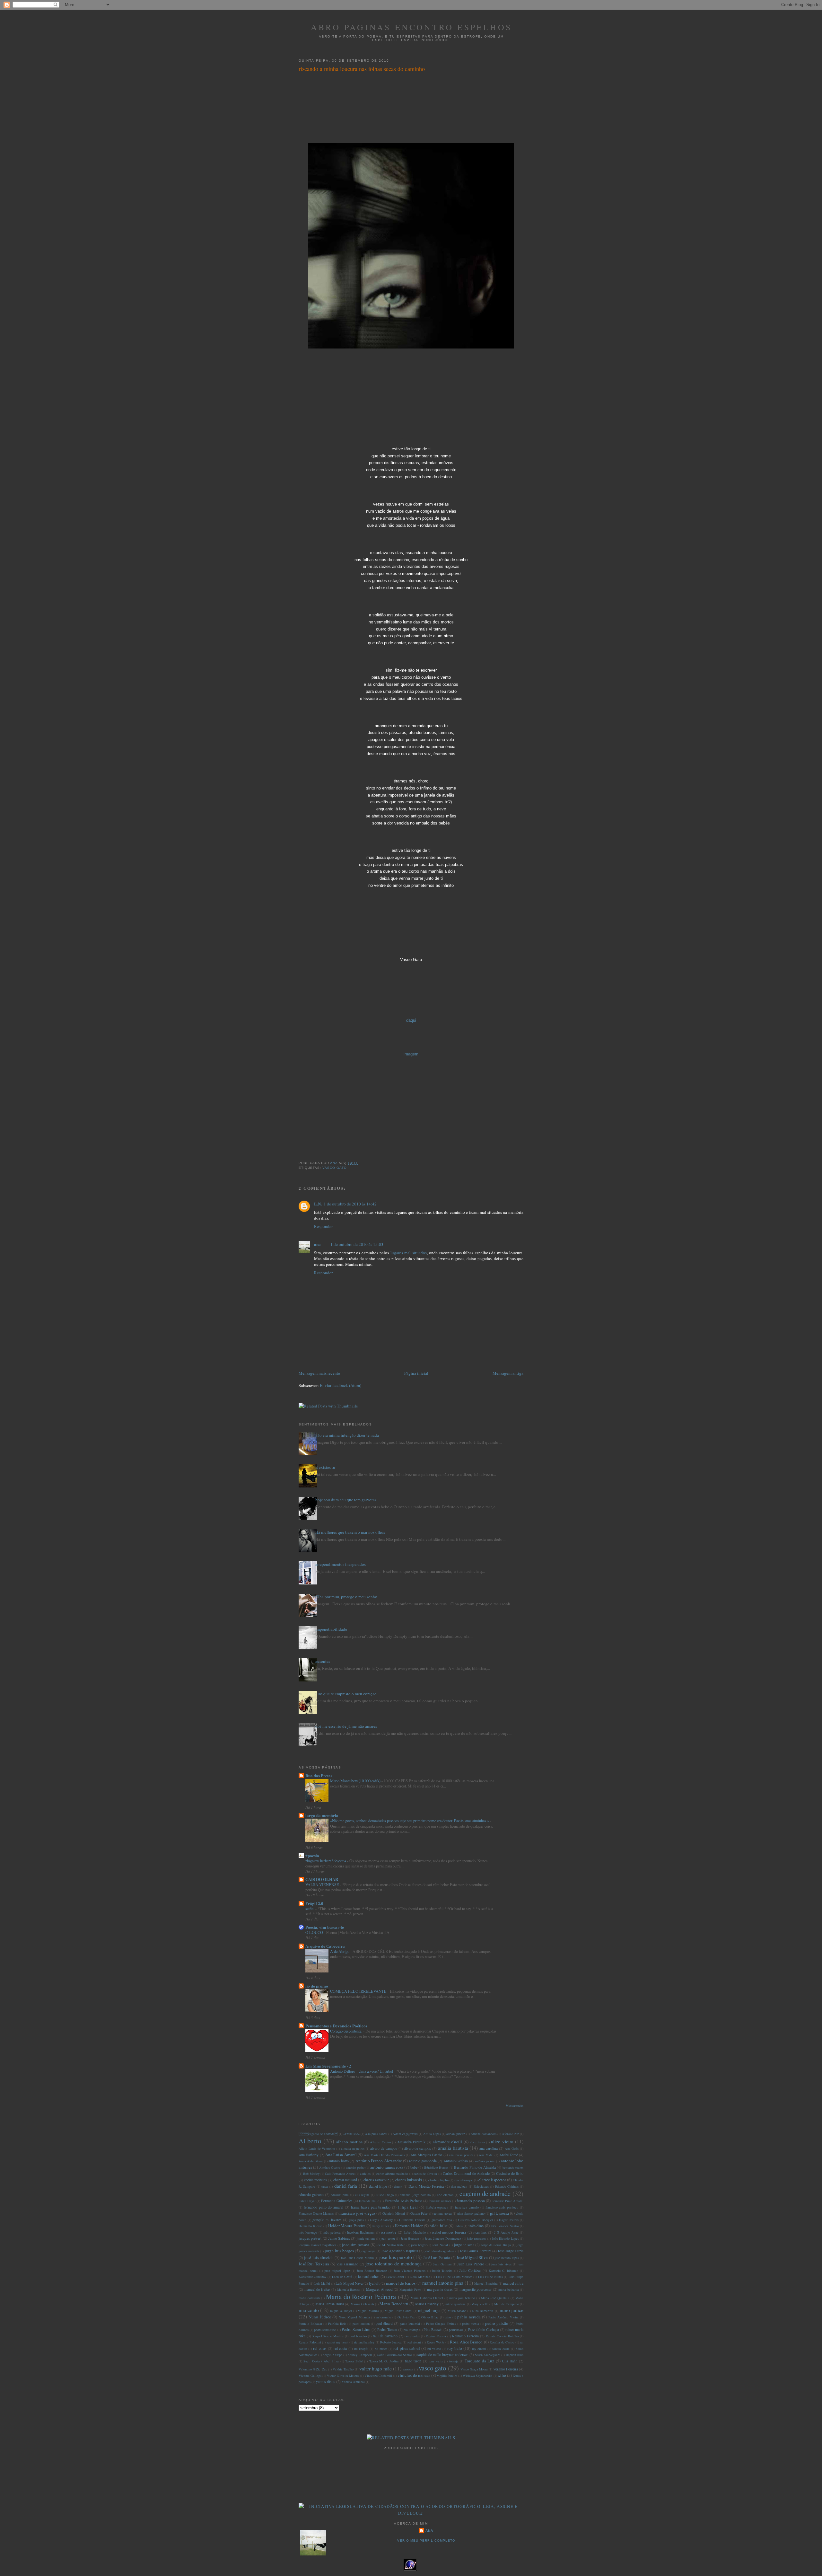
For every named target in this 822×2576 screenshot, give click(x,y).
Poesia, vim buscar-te (325, 1927)
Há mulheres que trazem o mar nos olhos (350, 1532)
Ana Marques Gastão (426, 2155)
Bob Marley (311, 2174)
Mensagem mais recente (319, 1373)
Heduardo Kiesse (310, 2226)
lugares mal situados (408, 1253)
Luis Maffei (322, 2283)
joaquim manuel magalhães (317, 2245)
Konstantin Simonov (312, 2277)
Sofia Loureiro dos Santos (395, 2355)
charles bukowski (408, 2180)
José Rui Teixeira (314, 2264)
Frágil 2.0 (314, 1903)
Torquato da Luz (479, 2361)
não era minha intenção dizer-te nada (347, 1435)
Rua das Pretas (319, 1775)
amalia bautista (453, 2148)
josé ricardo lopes (507, 2258)
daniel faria (346, 2186)
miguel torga (429, 2310)
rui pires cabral (407, 2348)
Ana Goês (512, 2148)
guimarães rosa (442, 2220)
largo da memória (322, 1815)
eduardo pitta (340, 2195)
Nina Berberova (483, 2311)
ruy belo (455, 2348)
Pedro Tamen (387, 2329)
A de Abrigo (340, 1951)
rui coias (320, 2348)
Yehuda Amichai (353, 2382)
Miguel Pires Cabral (398, 2311)
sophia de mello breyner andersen (443, 2355)
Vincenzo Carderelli (378, 2376)
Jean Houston (410, 2238)
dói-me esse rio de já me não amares (346, 1726)
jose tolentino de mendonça (394, 2263)
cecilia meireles (315, 2180)
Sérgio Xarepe (332, 2355)
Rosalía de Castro (502, 2342)
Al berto (310, 2141)
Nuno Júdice (320, 2317)
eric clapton (445, 2195)
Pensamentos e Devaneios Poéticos (336, 2026)
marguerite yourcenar (476, 2289)
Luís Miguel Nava (349, 2283)
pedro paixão (497, 2323)
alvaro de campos (384, 2148)
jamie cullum (366, 2238)
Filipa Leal (408, 2207)
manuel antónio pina (443, 2283)
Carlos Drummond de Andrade (466, 2173)
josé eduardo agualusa (439, 2251)
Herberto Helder (409, 2226)
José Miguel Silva (472, 2257)
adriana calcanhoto (484, 2134)
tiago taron (413, 2361)
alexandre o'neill (447, 2142)
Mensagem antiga (508, 1373)
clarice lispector (492, 2180)
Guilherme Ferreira (412, 2220)
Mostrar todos (515, 2106)
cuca (325, 2186)
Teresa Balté (354, 2361)
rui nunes (381, 2349)
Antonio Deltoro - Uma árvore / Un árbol (362, 2071)
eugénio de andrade (318, 2134)
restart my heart (338, 2342)
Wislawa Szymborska (477, 2376)
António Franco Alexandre (379, 2161)
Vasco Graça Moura (474, 2369)
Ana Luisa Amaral (341, 2155)
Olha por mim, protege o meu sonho (346, 1597)
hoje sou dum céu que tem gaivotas (346, 1500)
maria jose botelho (462, 2298)
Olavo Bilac (430, 2317)
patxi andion (361, 2324)
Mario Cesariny (427, 2304)
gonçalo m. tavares (327, 2220)
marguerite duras (440, 2289)
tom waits (436, 2361)
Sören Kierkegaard (488, 2355)
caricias (365, 2174)
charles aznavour (376, 2180)
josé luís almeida (319, 2257)
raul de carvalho (385, 2336)
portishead (456, 2330)
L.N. (318, 1204)
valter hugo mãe (376, 2369)
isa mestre (389, 2232)
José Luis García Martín (357, 2258)
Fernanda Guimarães (337, 2201)
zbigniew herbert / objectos (326, 1861)
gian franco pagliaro (471, 2213)
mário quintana (455, 2304)
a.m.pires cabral (376, 2134)
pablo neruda (469, 2317)
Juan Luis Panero (471, 2264)
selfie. (310, 1909)
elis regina (362, 2195)
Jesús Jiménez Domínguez (443, 2238)
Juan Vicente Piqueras (410, 2271)
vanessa (408, 2369)
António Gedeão (456, 2161)
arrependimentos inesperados (341, 1564)
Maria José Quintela (495, 2298)
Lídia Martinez (420, 2277)
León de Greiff (342, 2277)
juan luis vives (501, 2264)
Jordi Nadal (440, 2245)
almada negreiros (353, 2148)
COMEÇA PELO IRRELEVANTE (359, 1991)
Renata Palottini (310, 2342)
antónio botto (338, 2161)
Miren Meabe (457, 2311)
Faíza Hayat (307, 2201)
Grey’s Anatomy (381, 2220)
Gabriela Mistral (394, 2213)
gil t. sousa (499, 2213)
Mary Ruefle (480, 2304)
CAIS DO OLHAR (322, 1879)
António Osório (330, 2167)
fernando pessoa (471, 2201)
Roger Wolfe (435, 2342)
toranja (454, 2361)
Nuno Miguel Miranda (354, 2317)
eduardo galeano (311, 2195)
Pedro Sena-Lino (356, 2329)
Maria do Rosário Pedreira (361, 2297)
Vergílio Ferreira (506, 2369)
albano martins (349, 2142)
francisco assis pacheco (502, 2207)
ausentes (323, 1661)
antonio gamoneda (423, 2161)
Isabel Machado (415, 2232)
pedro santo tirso (325, 2330)
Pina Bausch (433, 2329)
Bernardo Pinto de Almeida (475, 2167)
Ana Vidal (486, 2155)
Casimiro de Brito (510, 2173)
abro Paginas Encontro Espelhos (411, 27)
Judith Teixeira (442, 2271)
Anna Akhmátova (311, 2161)
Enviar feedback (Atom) (341, 1385)
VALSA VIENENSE (323, 1884)
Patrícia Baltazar (310, 2324)
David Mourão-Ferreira (426, 2186)
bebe (414, 2167)
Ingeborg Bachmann (361, 2232)
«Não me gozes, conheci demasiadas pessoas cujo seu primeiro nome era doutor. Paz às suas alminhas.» (410, 1821)
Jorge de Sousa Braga (496, 2245)
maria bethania (509, 2289)
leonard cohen (369, 2276)
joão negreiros (476, 2238)
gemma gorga (443, 2213)
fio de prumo (317, 1986)
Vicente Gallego (310, 2376)
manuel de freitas (317, 2289)
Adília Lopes (432, 2134)
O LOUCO (315, 1932)
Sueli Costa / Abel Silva (321, 2361)
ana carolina (489, 2148)
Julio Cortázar (470, 2270)
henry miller (381, 2226)
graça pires (356, 2220)
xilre (502, 2375)
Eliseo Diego (385, 2195)
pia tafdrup (411, 2330)
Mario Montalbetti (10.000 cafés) (356, 1781)
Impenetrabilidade (331, 1629)
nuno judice (512, 2310)
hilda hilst (439, 2226)
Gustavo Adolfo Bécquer (475, 2220)
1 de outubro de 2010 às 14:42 (350, 1204)
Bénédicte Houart (436, 2167)
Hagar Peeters (509, 2220)
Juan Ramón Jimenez (372, 2271)
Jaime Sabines (339, 2238)
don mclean (459, 2186)
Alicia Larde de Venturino (317, 2148)
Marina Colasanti (362, 2304)
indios (459, 2226)
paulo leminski (410, 2324)
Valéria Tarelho (343, 2369)
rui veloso (434, 2349)
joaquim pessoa (356, 2245)
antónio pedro (355, 2167)
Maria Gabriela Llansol (427, 2298)
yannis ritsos (326, 2382)
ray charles (412, 2336)
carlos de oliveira (425, 2174)
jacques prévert (310, 2238)
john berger (419, 2245)
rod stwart (414, 2342)
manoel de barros (401, 2283)
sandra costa (501, 2349)
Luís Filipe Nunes (490, 2277)
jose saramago (347, 2264)
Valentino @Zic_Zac (313, 2369)
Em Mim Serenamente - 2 (328, 2066)
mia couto (309, 2310)
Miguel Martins (368, 2311)
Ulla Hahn (510, 2361)
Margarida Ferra (411, 2289)
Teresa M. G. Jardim (384, 2361)
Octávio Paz (406, 2317)
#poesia (312, 1855)
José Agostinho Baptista (399, 2251)
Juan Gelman (442, 2264)
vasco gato (335, 1168)
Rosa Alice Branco (466, 2342)
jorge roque (368, 2251)
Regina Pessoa (436, 2336)
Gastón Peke (419, 2213)
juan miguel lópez (337, 2271)
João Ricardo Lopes (505, 2238)
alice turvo (477, 2142)
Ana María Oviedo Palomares (384, 2155)
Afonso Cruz (510, 2134)
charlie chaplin (438, 2180)
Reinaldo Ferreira (465, 2336)
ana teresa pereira (461, 2155)
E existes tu (325, 1467)
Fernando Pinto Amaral (507, 2201)
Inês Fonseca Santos (505, 2226)
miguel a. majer (341, 2311)
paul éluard (384, 2323)
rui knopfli (361, 2349)
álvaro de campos (418, 2148)
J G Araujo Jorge (506, 2232)
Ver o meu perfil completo (426, 2541)
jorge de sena (464, 2245)
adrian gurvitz (456, 2134)
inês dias (476, 2226)
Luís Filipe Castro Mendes (454, 2277)
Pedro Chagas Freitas (441, 2324)
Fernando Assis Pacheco (403, 2201)
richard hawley (364, 2342)
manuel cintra (513, 2283)
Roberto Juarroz (391, 2342)
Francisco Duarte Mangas (316, 2213)
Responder (323, 1226)
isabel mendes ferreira (449, 2232)
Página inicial (416, 1373)
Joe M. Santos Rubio (391, 2245)
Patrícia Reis (337, 2324)
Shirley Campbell (360, 2355)
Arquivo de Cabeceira (325, 1946)
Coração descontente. (347, 2031)
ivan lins (480, 2232)
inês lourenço (308, 2232)
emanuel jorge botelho (415, 2195)
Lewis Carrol (395, 2277)
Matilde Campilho (507, 2304)
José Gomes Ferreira (475, 2251)
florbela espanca (437, 2207)
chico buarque (463, 2180)
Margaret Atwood (379, 2289)
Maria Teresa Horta (330, 2304)
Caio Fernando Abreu (340, 2174)
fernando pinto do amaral (324, 2207)
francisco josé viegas (357, 2213)
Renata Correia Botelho (502, 2336)
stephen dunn (515, 2355)
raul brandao (358, 2336)
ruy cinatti (479, 2349)
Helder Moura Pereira (347, 2226)
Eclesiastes (481, 2186)
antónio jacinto (485, 2161)
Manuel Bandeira (486, 2283)
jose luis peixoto (396, 2257)
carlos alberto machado (392, 2174)
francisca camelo (467, 2207)
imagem (411, 1054)
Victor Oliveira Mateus (343, 2376)
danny (398, 2186)
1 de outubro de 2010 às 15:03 (357, 1244)
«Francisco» (351, 2134)
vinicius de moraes (414, 2375)
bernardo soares (513, 2167)
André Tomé (509, 2155)
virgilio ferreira (447, 2376)
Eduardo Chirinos (507, 2186)
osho (448, 2317)
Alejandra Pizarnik (411, 2142)
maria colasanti (309, 2298)
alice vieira (502, 2141)
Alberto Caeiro (380, 2142)
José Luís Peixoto (437, 2258)
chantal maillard (345, 2180)
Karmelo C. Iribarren (503, 2271)
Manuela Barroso (349, 2289)
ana (317, 1244)
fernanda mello (369, 2201)
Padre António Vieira (503, 2317)
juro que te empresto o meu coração (346, 1694)
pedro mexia (471, 2324)
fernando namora (440, 2201)
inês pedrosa (332, 2232)
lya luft (374, 2283)
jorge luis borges (339, 2251)
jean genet (388, 2238)
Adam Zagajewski (405, 2134)
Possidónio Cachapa (484, 2329)
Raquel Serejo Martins (328, 2336)
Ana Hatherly (309, 2155)
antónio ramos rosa (387, 2167)
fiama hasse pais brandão (371, 2207)
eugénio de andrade (485, 2193)
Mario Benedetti (394, 2304)
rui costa (340, 2348)
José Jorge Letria (511, 2251)
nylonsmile (384, 2317)
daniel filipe (378, 2186)
